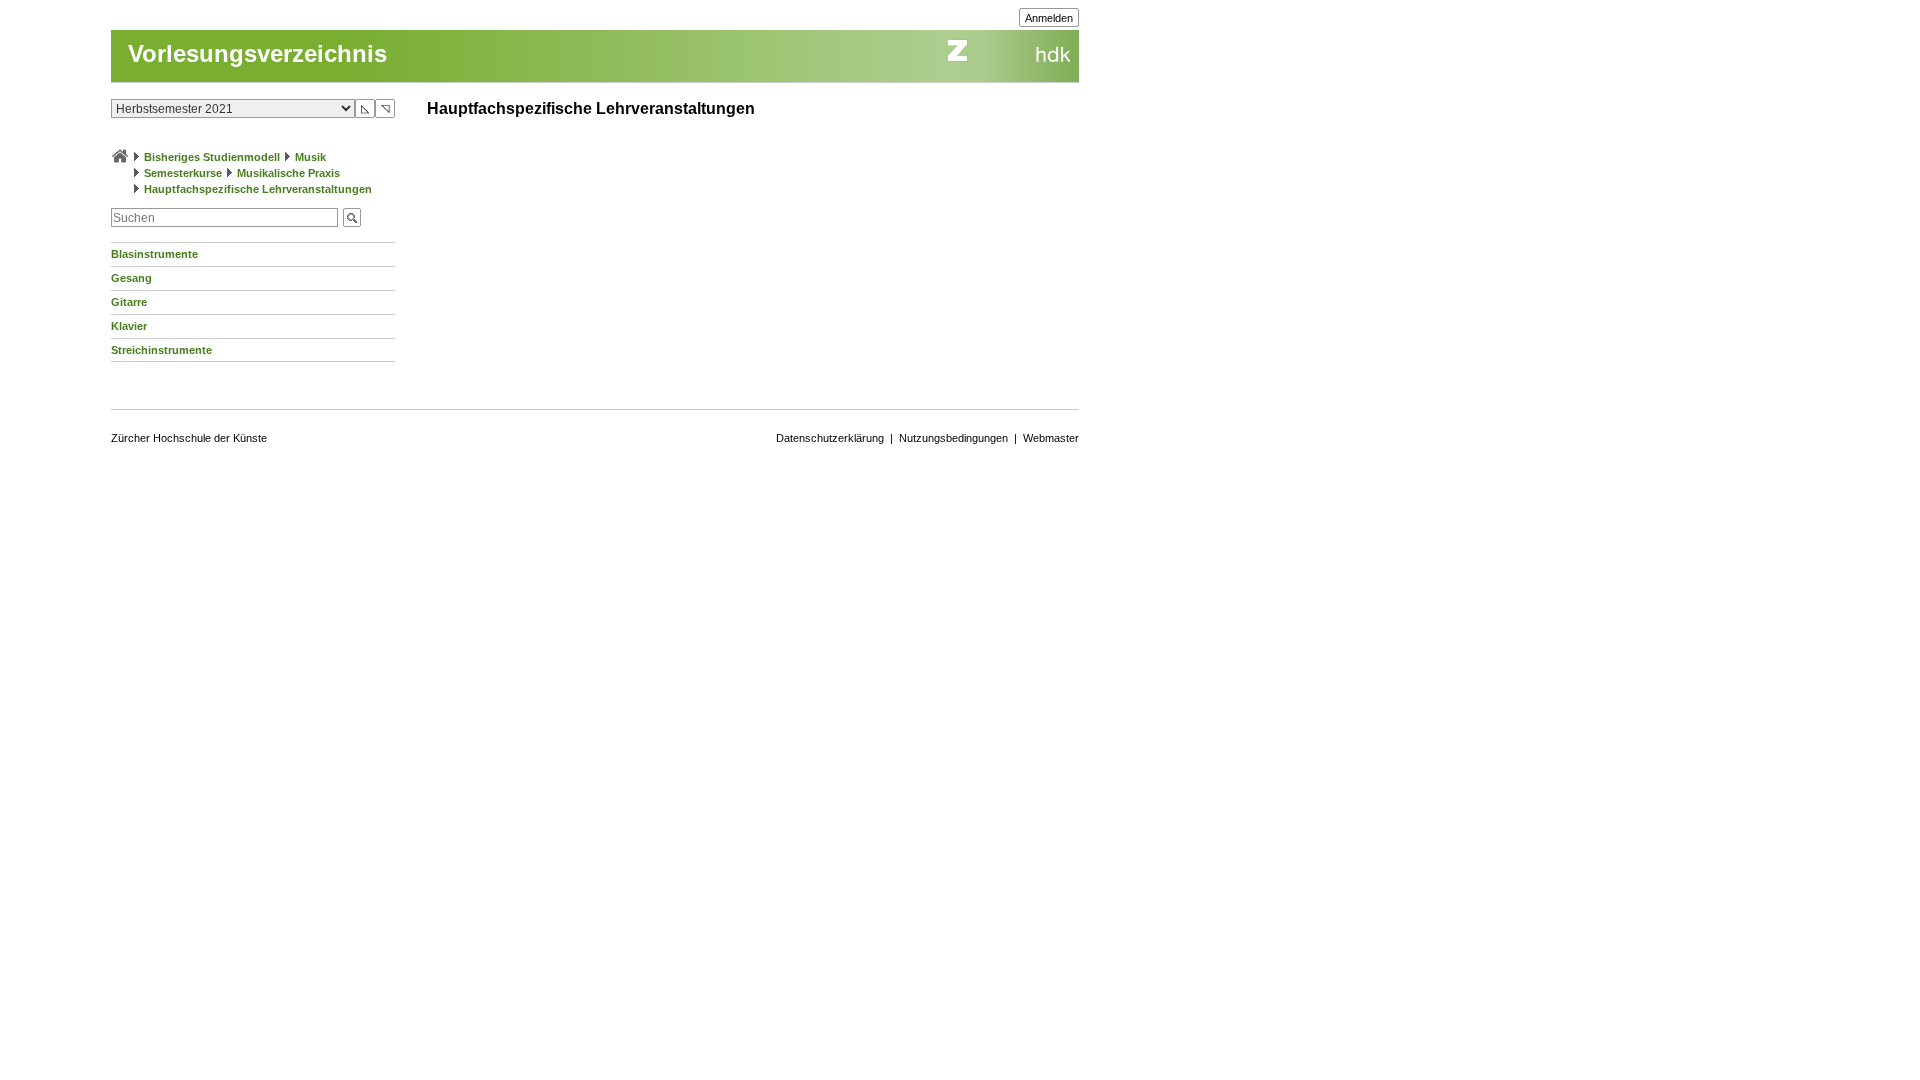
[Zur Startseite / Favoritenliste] (120, 157)
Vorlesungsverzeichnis (257, 53)
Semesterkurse (183, 173)
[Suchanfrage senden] (352, 217)
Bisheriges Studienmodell (212, 157)
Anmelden (1049, 18)
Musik (310, 157)
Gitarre (129, 302)
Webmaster (1051, 438)
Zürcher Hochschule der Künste (189, 438)
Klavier (129, 326)
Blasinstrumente (154, 254)
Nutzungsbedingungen (953, 438)
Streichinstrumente (161, 350)
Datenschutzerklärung (830, 438)
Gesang (131, 278)
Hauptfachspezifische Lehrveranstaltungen (258, 189)
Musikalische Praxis (288, 173)
